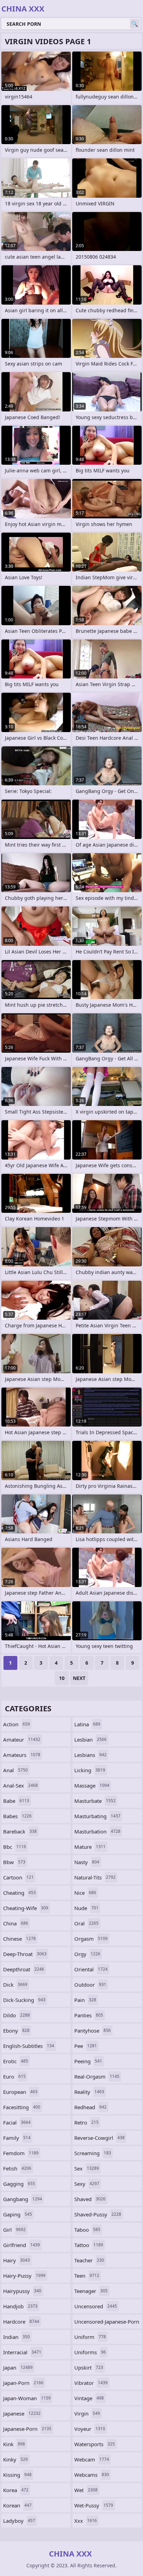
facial (17, 2122)
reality (89, 2092)
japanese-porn (27, 2429)
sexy (87, 2184)
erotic (16, 2061)
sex (87, 2168)
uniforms (90, 2352)
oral (86, 1923)
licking (90, 1770)
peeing (88, 2061)
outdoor (90, 1985)
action (16, 1724)
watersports (95, 2444)
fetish (17, 2168)
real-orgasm (97, 2076)
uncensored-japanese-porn (107, 2323)
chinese (19, 1939)
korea (16, 2490)
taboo (87, 2230)
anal (15, 1770)
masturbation (97, 1831)
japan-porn (23, 2383)
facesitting (22, 2107)
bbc (15, 1847)
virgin (87, 2413)
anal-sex (20, 1785)
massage (92, 1785)
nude (86, 1908)
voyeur (90, 2429)
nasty (87, 1862)
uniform (90, 2337)
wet (86, 2490)
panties (89, 2015)
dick (15, 1985)
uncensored (96, 2306)
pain (85, 2000)
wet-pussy (94, 2505)
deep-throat (25, 1954)
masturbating (97, 1816)
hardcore (21, 2322)
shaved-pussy (98, 2214)
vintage (89, 2398)
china (16, 1923)
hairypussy (22, 2291)
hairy (16, 2260)
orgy (87, 1954)
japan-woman (27, 2398)
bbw (14, 1862)
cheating (19, 1893)
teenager (91, 2291)
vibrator (91, 2383)
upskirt (89, 2367)
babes (17, 1816)
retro (86, 2122)
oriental (91, 1969)
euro (14, 2076)
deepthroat (24, 1969)
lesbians (90, 1755)
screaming (93, 2153)
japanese (22, 2413)
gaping (18, 2214)
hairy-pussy (24, 2276)
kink (14, 2444)
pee (86, 2046)
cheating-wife (26, 1908)
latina (87, 1724)
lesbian (90, 1739)
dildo (16, 2015)
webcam (92, 2459)
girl (14, 2230)
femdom (21, 2153)
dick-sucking (24, 2000)
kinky (15, 2459)
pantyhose (92, 2031)
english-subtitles (29, 2046)
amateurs (22, 1755)
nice (85, 1893)
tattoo (89, 2245)
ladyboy (19, 2521)
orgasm (91, 1939)
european (20, 2092)
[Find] (135, 24)
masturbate (95, 1801)
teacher (89, 2260)
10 (62, 1678)
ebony (16, 2031)
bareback (20, 1831)
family (17, 2138)
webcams (92, 2475)
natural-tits (95, 1877)
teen (87, 2276)
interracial (22, 2352)
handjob (20, 2306)
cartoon (18, 1877)
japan (18, 2367)
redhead (90, 2107)
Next (79, 1678)
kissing (17, 2475)
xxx (86, 2521)
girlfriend (22, 2245)
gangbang (23, 2199)
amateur (22, 1739)
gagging (19, 2184)
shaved (90, 2199)
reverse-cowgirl (99, 2138)
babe (16, 1801)
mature (90, 1847)
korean (17, 2505)
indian (16, 2337)
